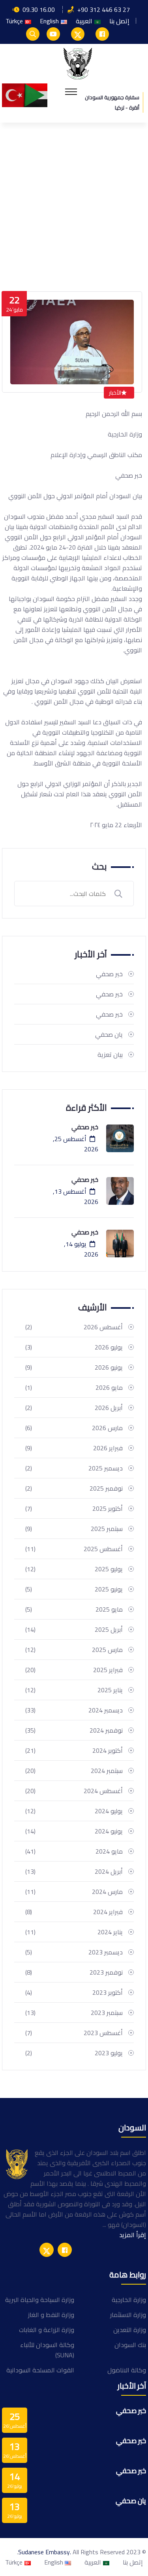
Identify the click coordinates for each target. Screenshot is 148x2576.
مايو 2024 (74, 1851)
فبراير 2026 (74, 1448)
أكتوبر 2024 (74, 1750)
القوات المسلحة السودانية (40, 2370)
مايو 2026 (74, 1387)
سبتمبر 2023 (74, 2013)
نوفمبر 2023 (74, 1972)
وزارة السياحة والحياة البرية (40, 2300)
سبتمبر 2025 (74, 1529)
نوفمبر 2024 (74, 1730)
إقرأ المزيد (133, 2235)
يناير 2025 (74, 1690)
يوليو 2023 (74, 2053)
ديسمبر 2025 (74, 1468)
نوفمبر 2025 (74, 1488)
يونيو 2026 (74, 1367)
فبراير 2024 (74, 1912)
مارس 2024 (74, 1892)
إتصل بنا (119, 21)
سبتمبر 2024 (74, 1771)
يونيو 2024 (74, 1831)
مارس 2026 (74, 1428)
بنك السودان (130, 2345)
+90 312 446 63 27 (104, 9)
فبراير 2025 (74, 1670)
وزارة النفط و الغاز (51, 2315)
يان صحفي (109, 1034)
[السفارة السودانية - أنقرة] (78, 63)
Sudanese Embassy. (45, 2552)
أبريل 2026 (74, 1408)
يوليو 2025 (74, 1569)
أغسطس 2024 (74, 1791)
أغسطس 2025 (74, 1549)
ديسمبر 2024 (74, 1710)
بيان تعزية (110, 1055)
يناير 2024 (74, 1932)
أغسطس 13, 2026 (76, 1196)
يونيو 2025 (74, 1589)
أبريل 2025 (74, 1629)
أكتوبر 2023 (74, 1992)
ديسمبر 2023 (74, 1952)
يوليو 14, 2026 (81, 1249)
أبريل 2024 (74, 1871)
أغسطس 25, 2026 (76, 1144)
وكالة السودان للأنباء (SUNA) (47, 2350)
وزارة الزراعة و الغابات (47, 2330)
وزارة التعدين (130, 2330)
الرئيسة (128, 249)
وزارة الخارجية (129, 2300)
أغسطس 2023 (74, 2033)
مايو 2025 (74, 1609)
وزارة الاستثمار (128, 2315)
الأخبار (115, 393)
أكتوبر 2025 (74, 1508)
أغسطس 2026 (74, 1327)
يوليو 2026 (74, 1347)
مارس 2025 (74, 1650)
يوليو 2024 (74, 1811)
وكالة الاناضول (127, 2370)
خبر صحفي (109, 974)
